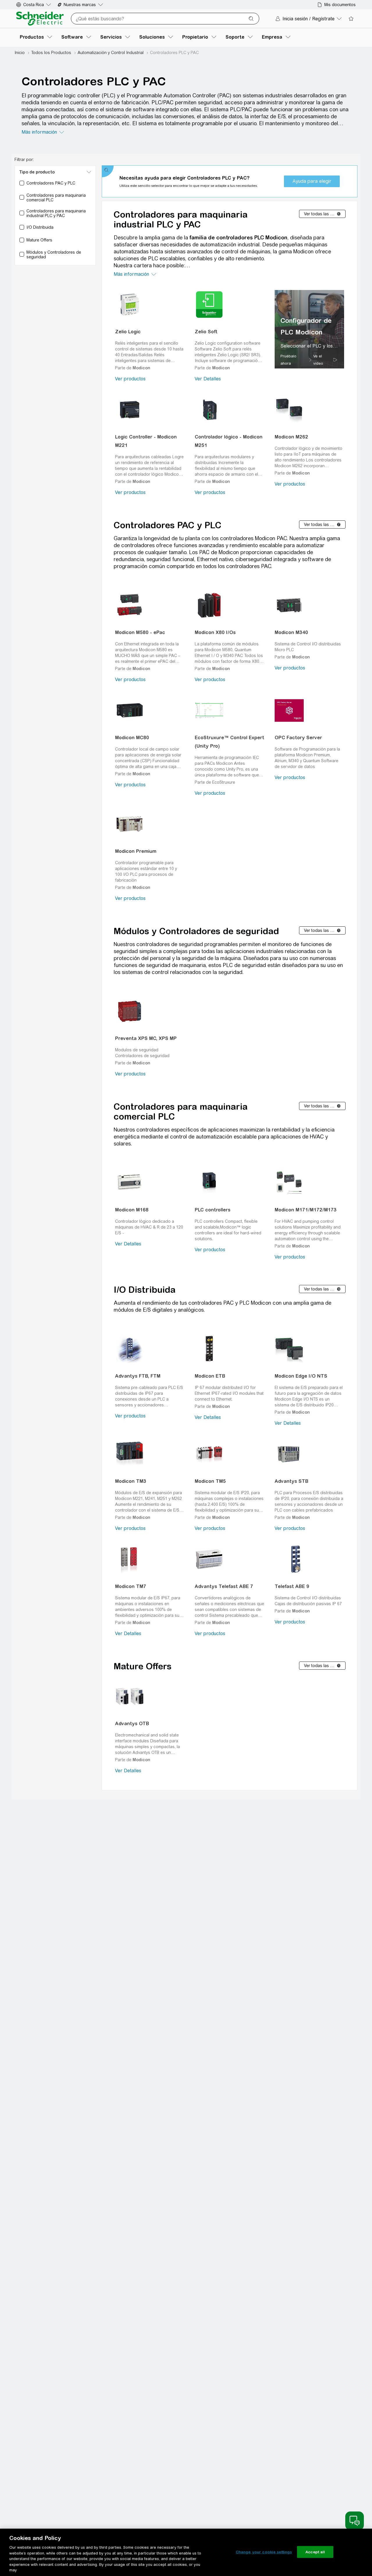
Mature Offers (143, 1666)
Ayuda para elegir (312, 181)
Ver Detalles (208, 379)
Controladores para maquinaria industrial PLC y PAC (181, 219)
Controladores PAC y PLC (168, 525)
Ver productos (130, 379)
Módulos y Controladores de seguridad (196, 931)
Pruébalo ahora (288, 360)
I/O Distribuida (145, 1290)
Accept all (315, 2552)
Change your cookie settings (264, 2552)
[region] (309, 329)
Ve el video (318, 360)
